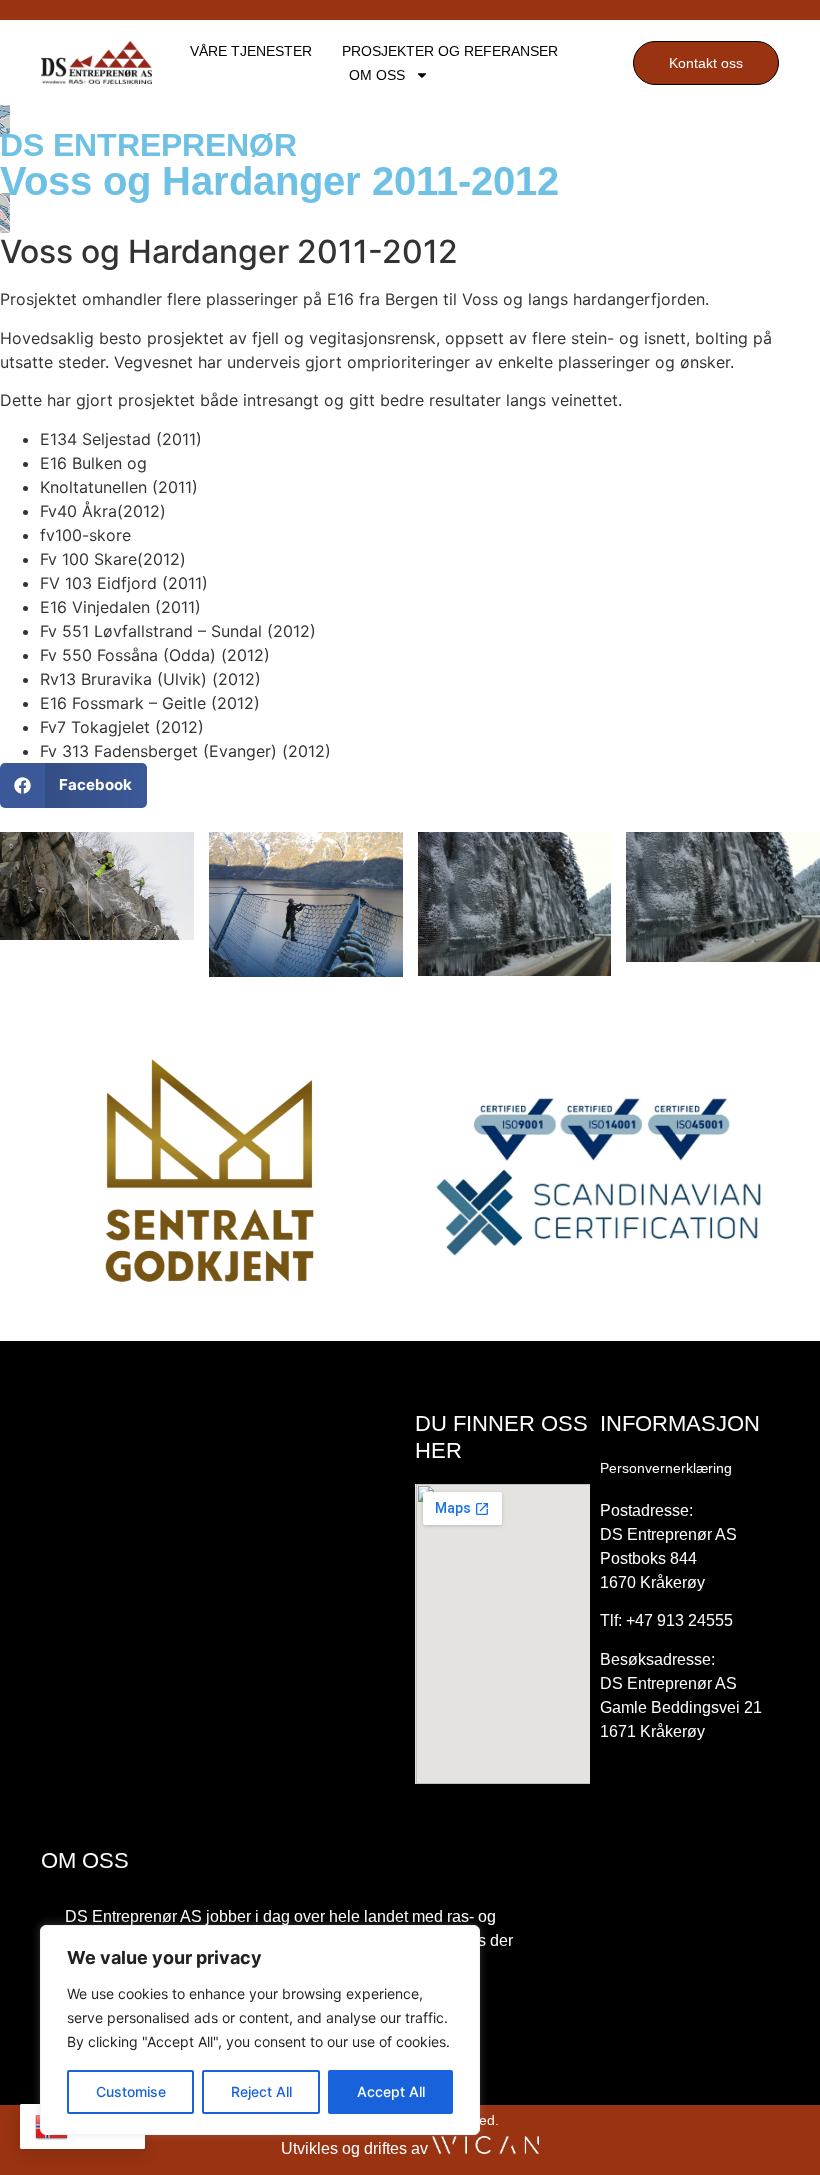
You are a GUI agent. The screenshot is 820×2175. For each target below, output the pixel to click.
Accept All (391, 2091)
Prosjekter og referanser (450, 51)
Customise (131, 2091)
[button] (73, 785)
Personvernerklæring (666, 1468)
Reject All (261, 2091)
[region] (260, 2030)
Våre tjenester (251, 51)
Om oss (377, 75)
